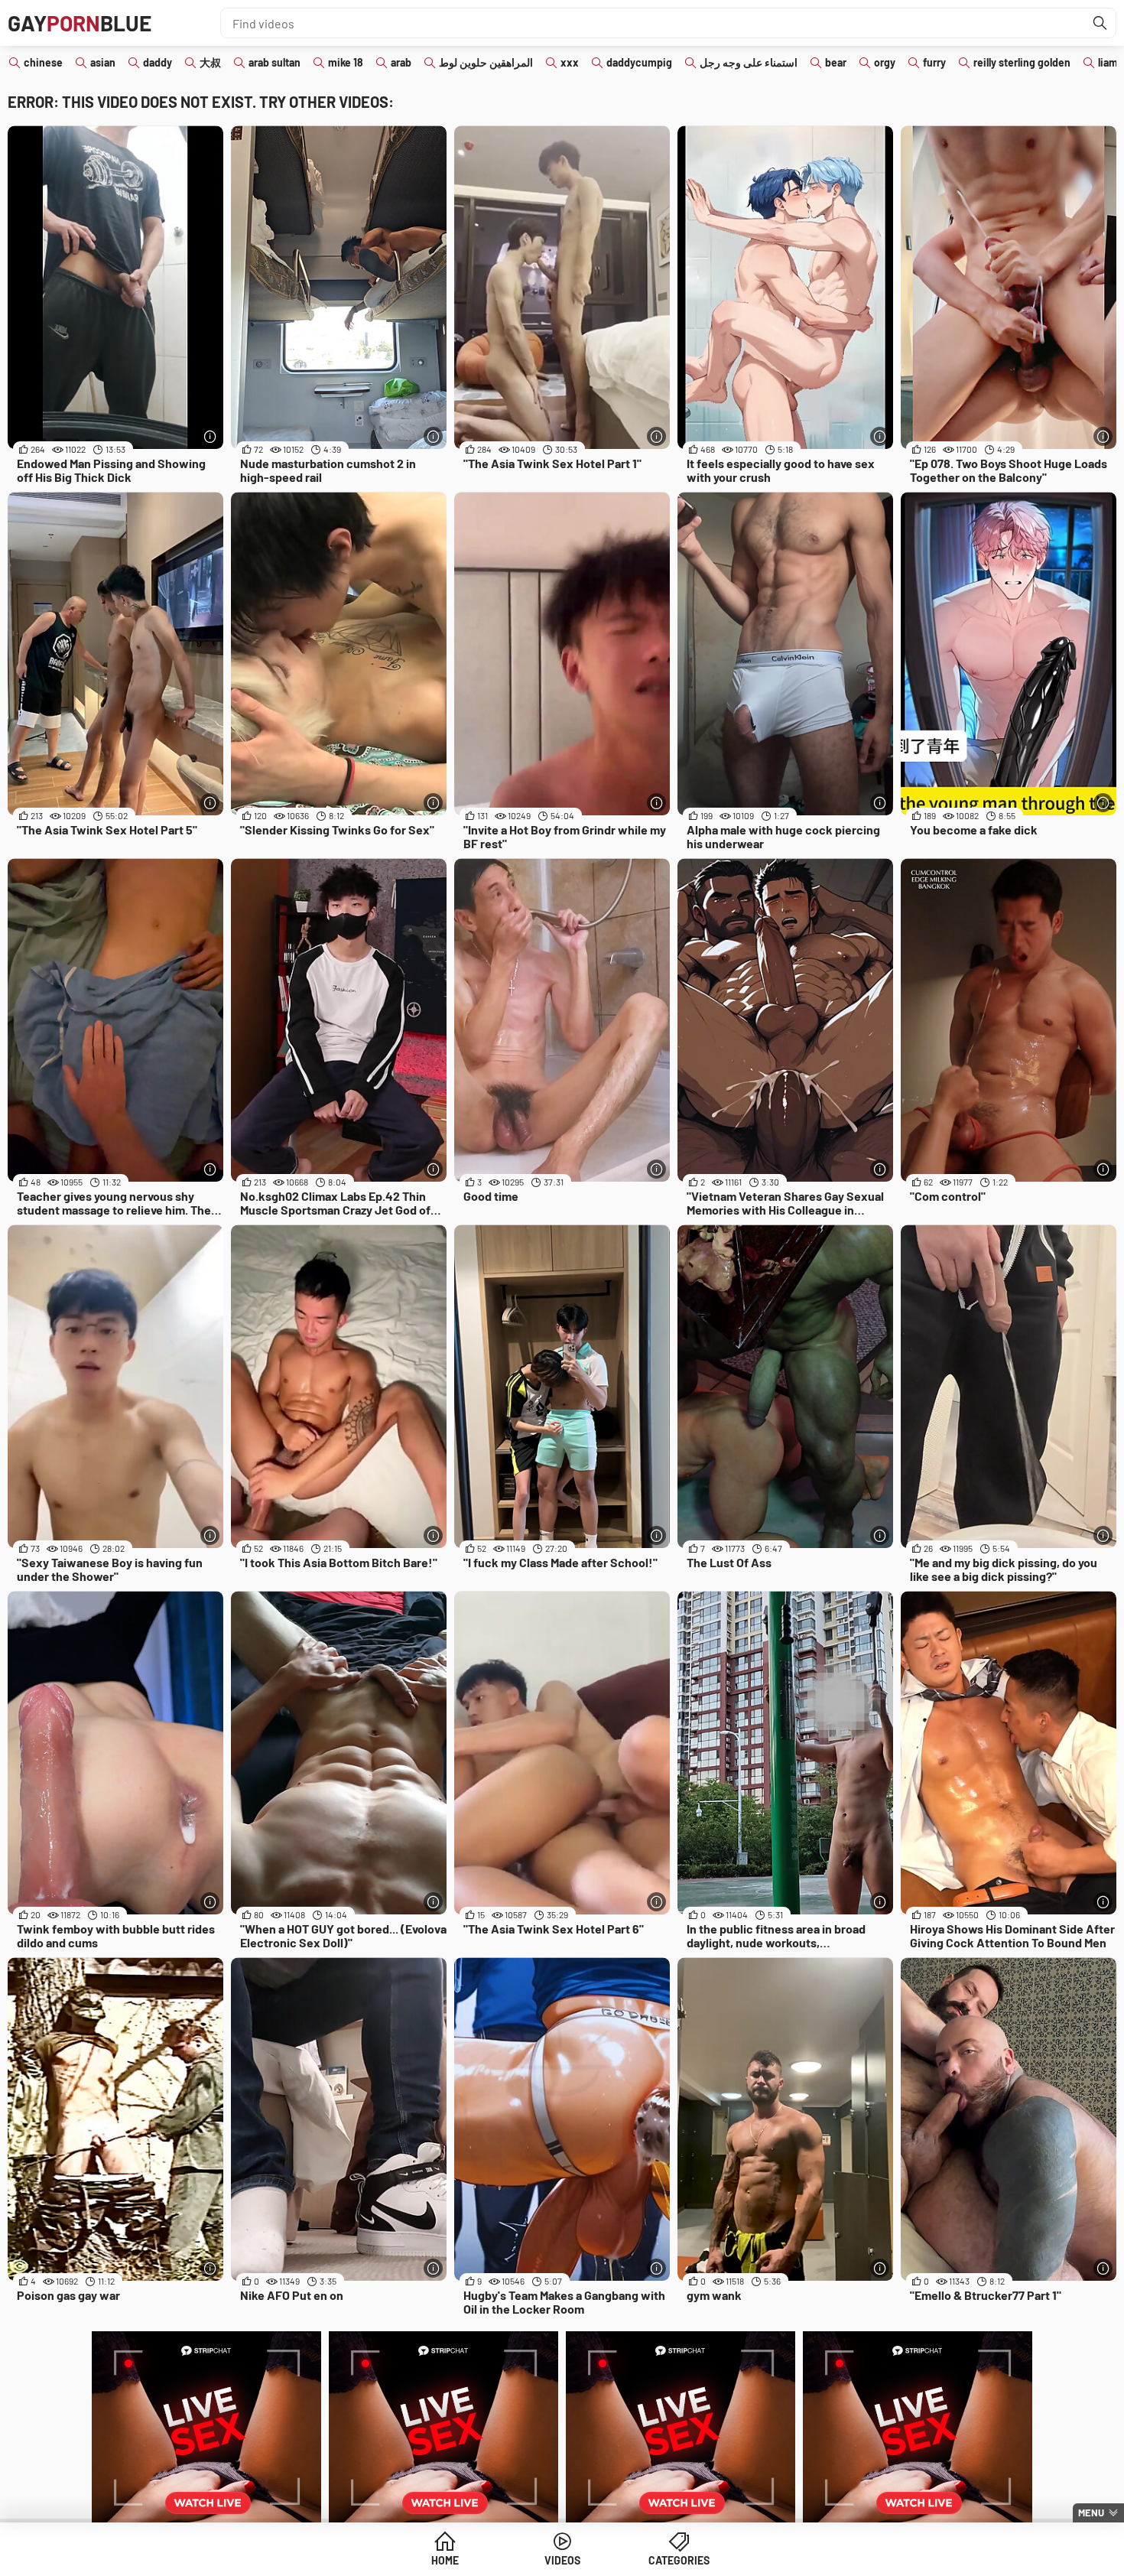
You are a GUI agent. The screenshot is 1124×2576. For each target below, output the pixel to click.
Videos (562, 2560)
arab (401, 62)
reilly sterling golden (1022, 62)
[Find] (1100, 23)
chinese (43, 62)
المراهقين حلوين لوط (486, 62)
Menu (1091, 2513)
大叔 (210, 62)
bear (836, 62)
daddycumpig (639, 62)
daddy (158, 62)
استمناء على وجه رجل (749, 62)
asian (103, 62)
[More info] (210, 436)
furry (934, 62)
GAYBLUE (80, 23)
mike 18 (346, 62)
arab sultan (275, 62)
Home (445, 2560)
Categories (679, 2560)
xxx (570, 62)
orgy (885, 62)
